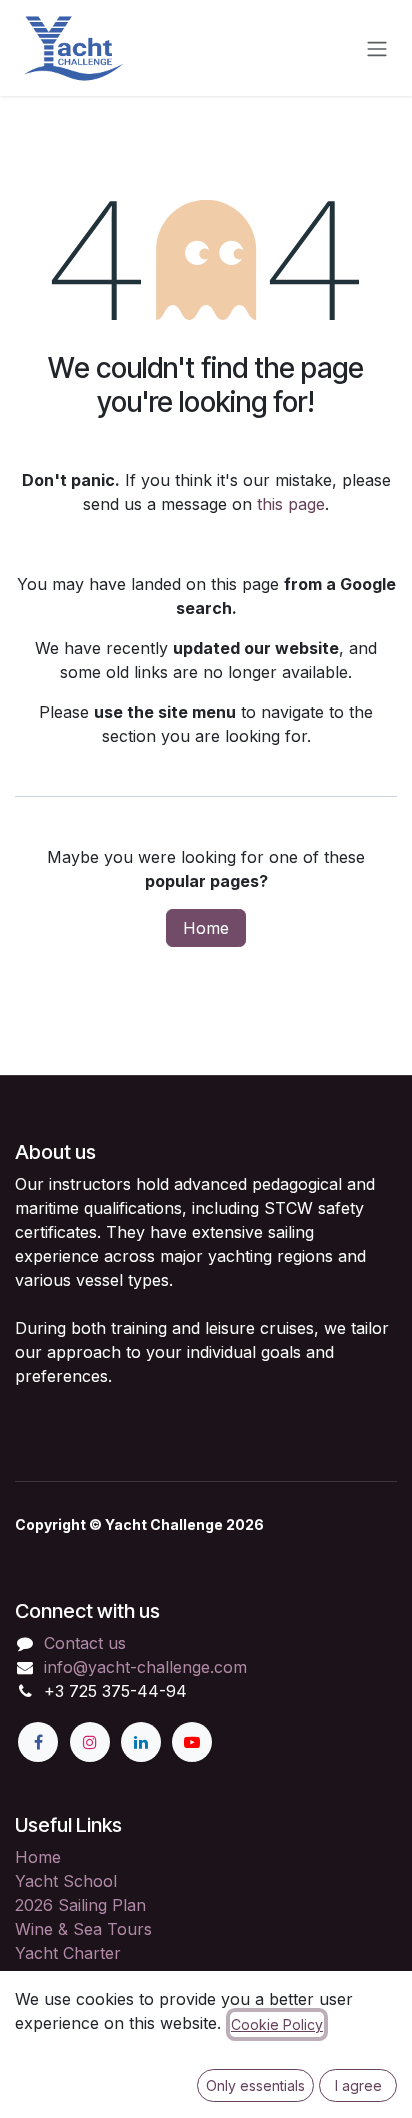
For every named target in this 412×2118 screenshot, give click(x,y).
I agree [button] (358, 2085)
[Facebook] (38, 1742)
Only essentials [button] (255, 2085)
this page (291, 504)
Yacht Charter (68, 1953)
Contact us (85, 1643)
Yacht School (66, 1881)
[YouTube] (192, 1742)
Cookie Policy (277, 2024)
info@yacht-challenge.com (145, 1667)
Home (206, 928)
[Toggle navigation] (377, 48)
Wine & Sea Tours (83, 1929)
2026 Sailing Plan (80, 1905)
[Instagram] (90, 1742)
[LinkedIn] (141, 1742)
